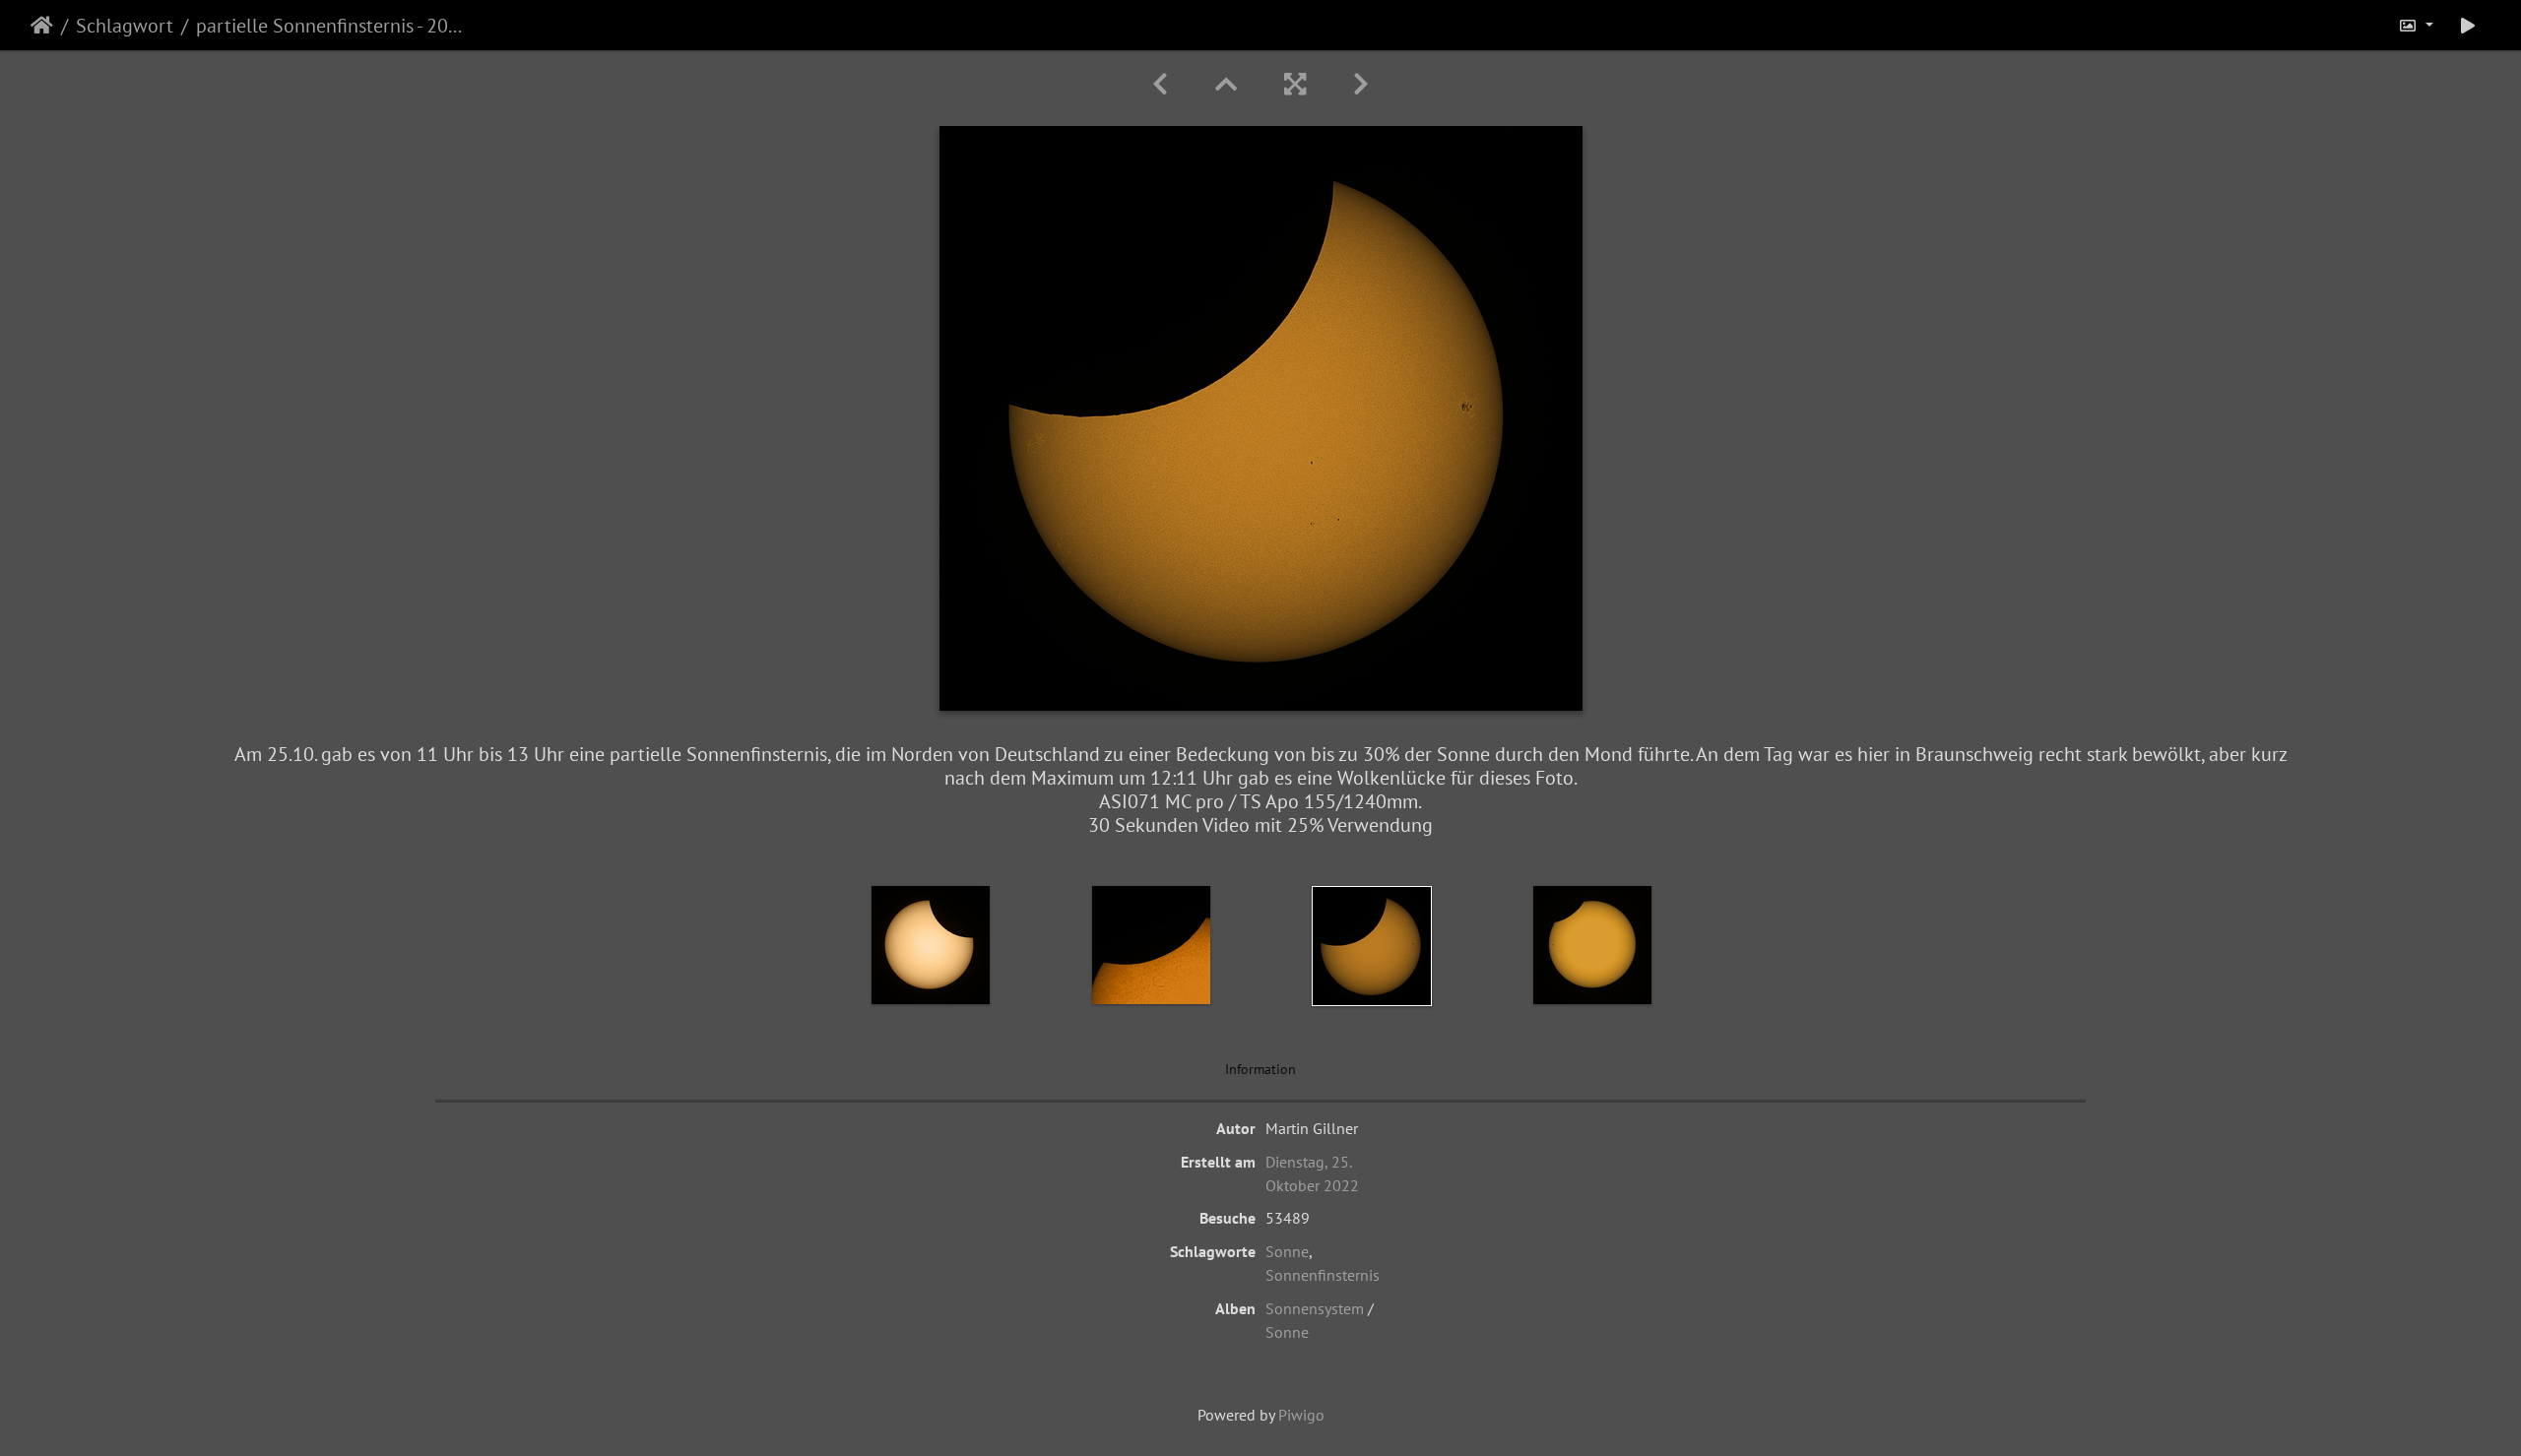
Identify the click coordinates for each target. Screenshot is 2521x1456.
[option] (931, 945)
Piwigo (1301, 1415)
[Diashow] (2468, 25)
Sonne (1287, 1251)
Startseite (42, 26)
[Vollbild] (1295, 84)
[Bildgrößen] (2416, 25)
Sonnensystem (1315, 1308)
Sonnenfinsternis (1323, 1275)
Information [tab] (1260, 1069)
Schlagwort (125, 26)
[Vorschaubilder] (1226, 84)
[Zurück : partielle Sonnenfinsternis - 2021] (1160, 84)
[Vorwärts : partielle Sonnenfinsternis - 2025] (1361, 84)
